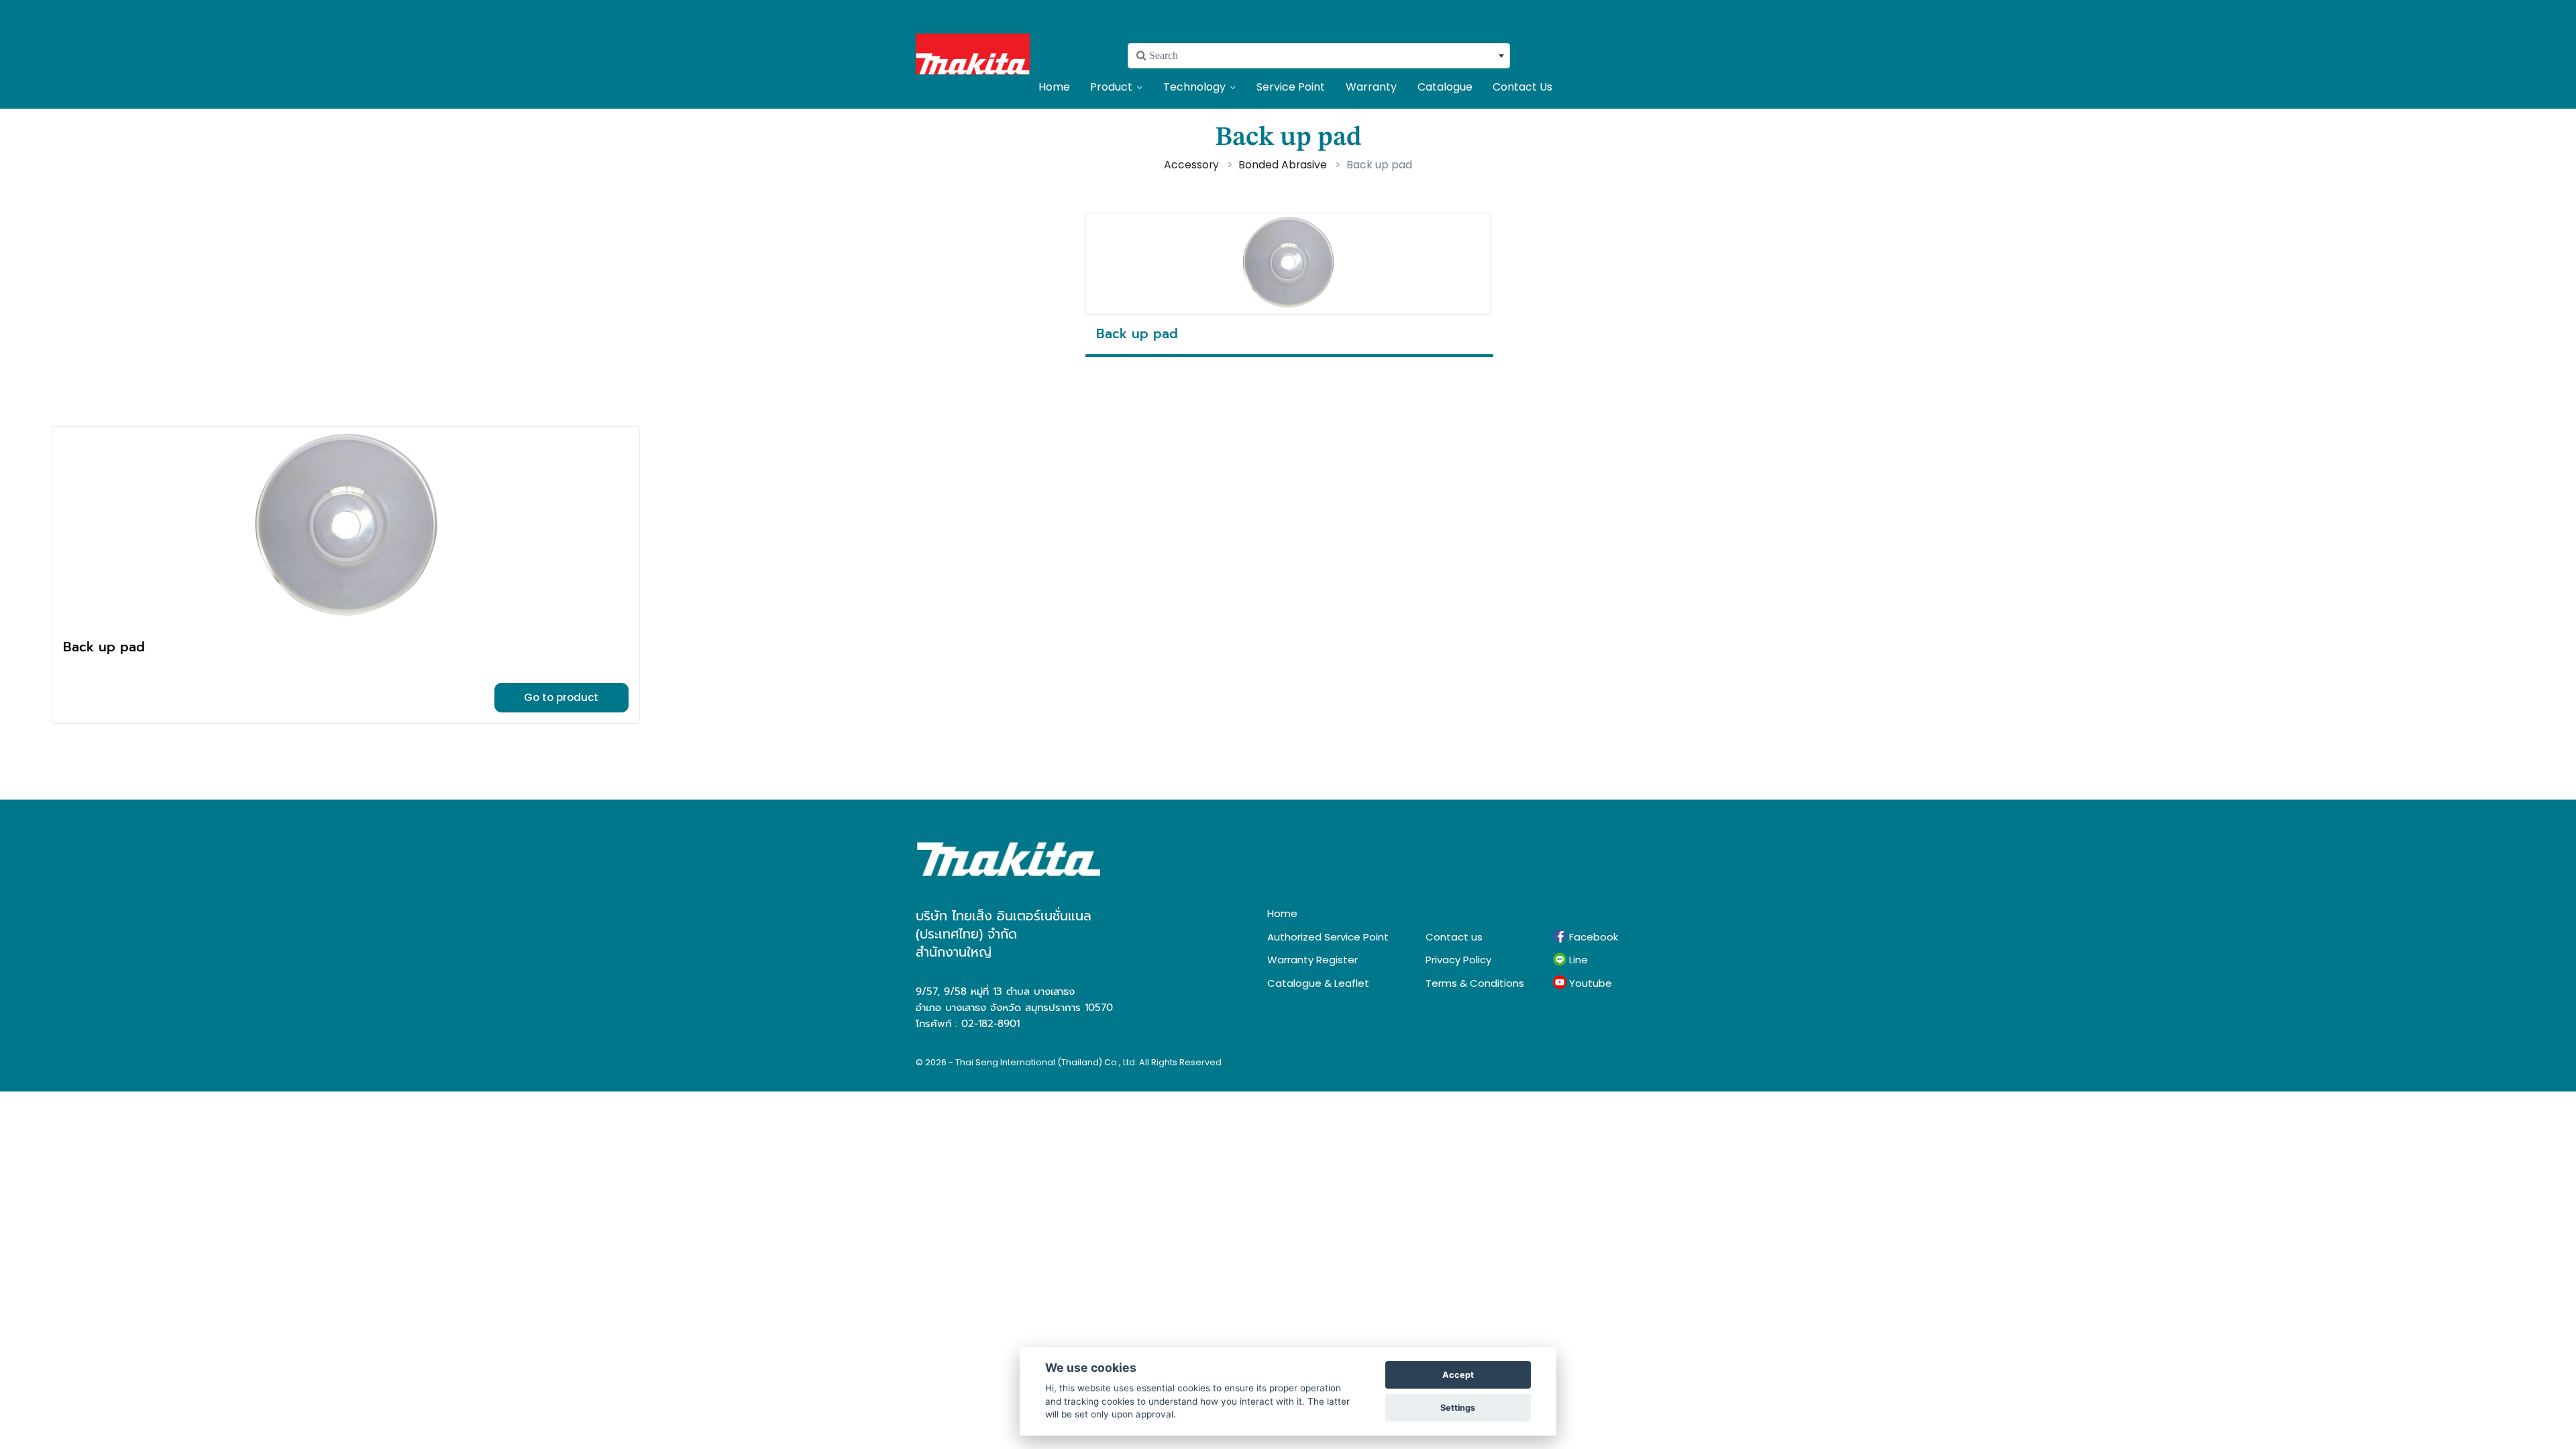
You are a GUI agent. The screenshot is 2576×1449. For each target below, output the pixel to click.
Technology (1194, 87)
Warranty (1371, 87)
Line (1577, 960)
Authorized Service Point (1328, 937)
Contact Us (1522, 87)
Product (1111, 87)
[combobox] (1319, 56)
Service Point (1291, 87)
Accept (1458, 1375)
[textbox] (1319, 56)
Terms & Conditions (1475, 983)
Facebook (1592, 937)
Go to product (561, 697)
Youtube (1589, 983)
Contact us (1454, 937)
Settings (1458, 1408)
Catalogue (1445, 87)
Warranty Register (1312, 960)
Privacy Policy (1458, 960)
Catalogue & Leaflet (1318, 983)
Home (1054, 87)
